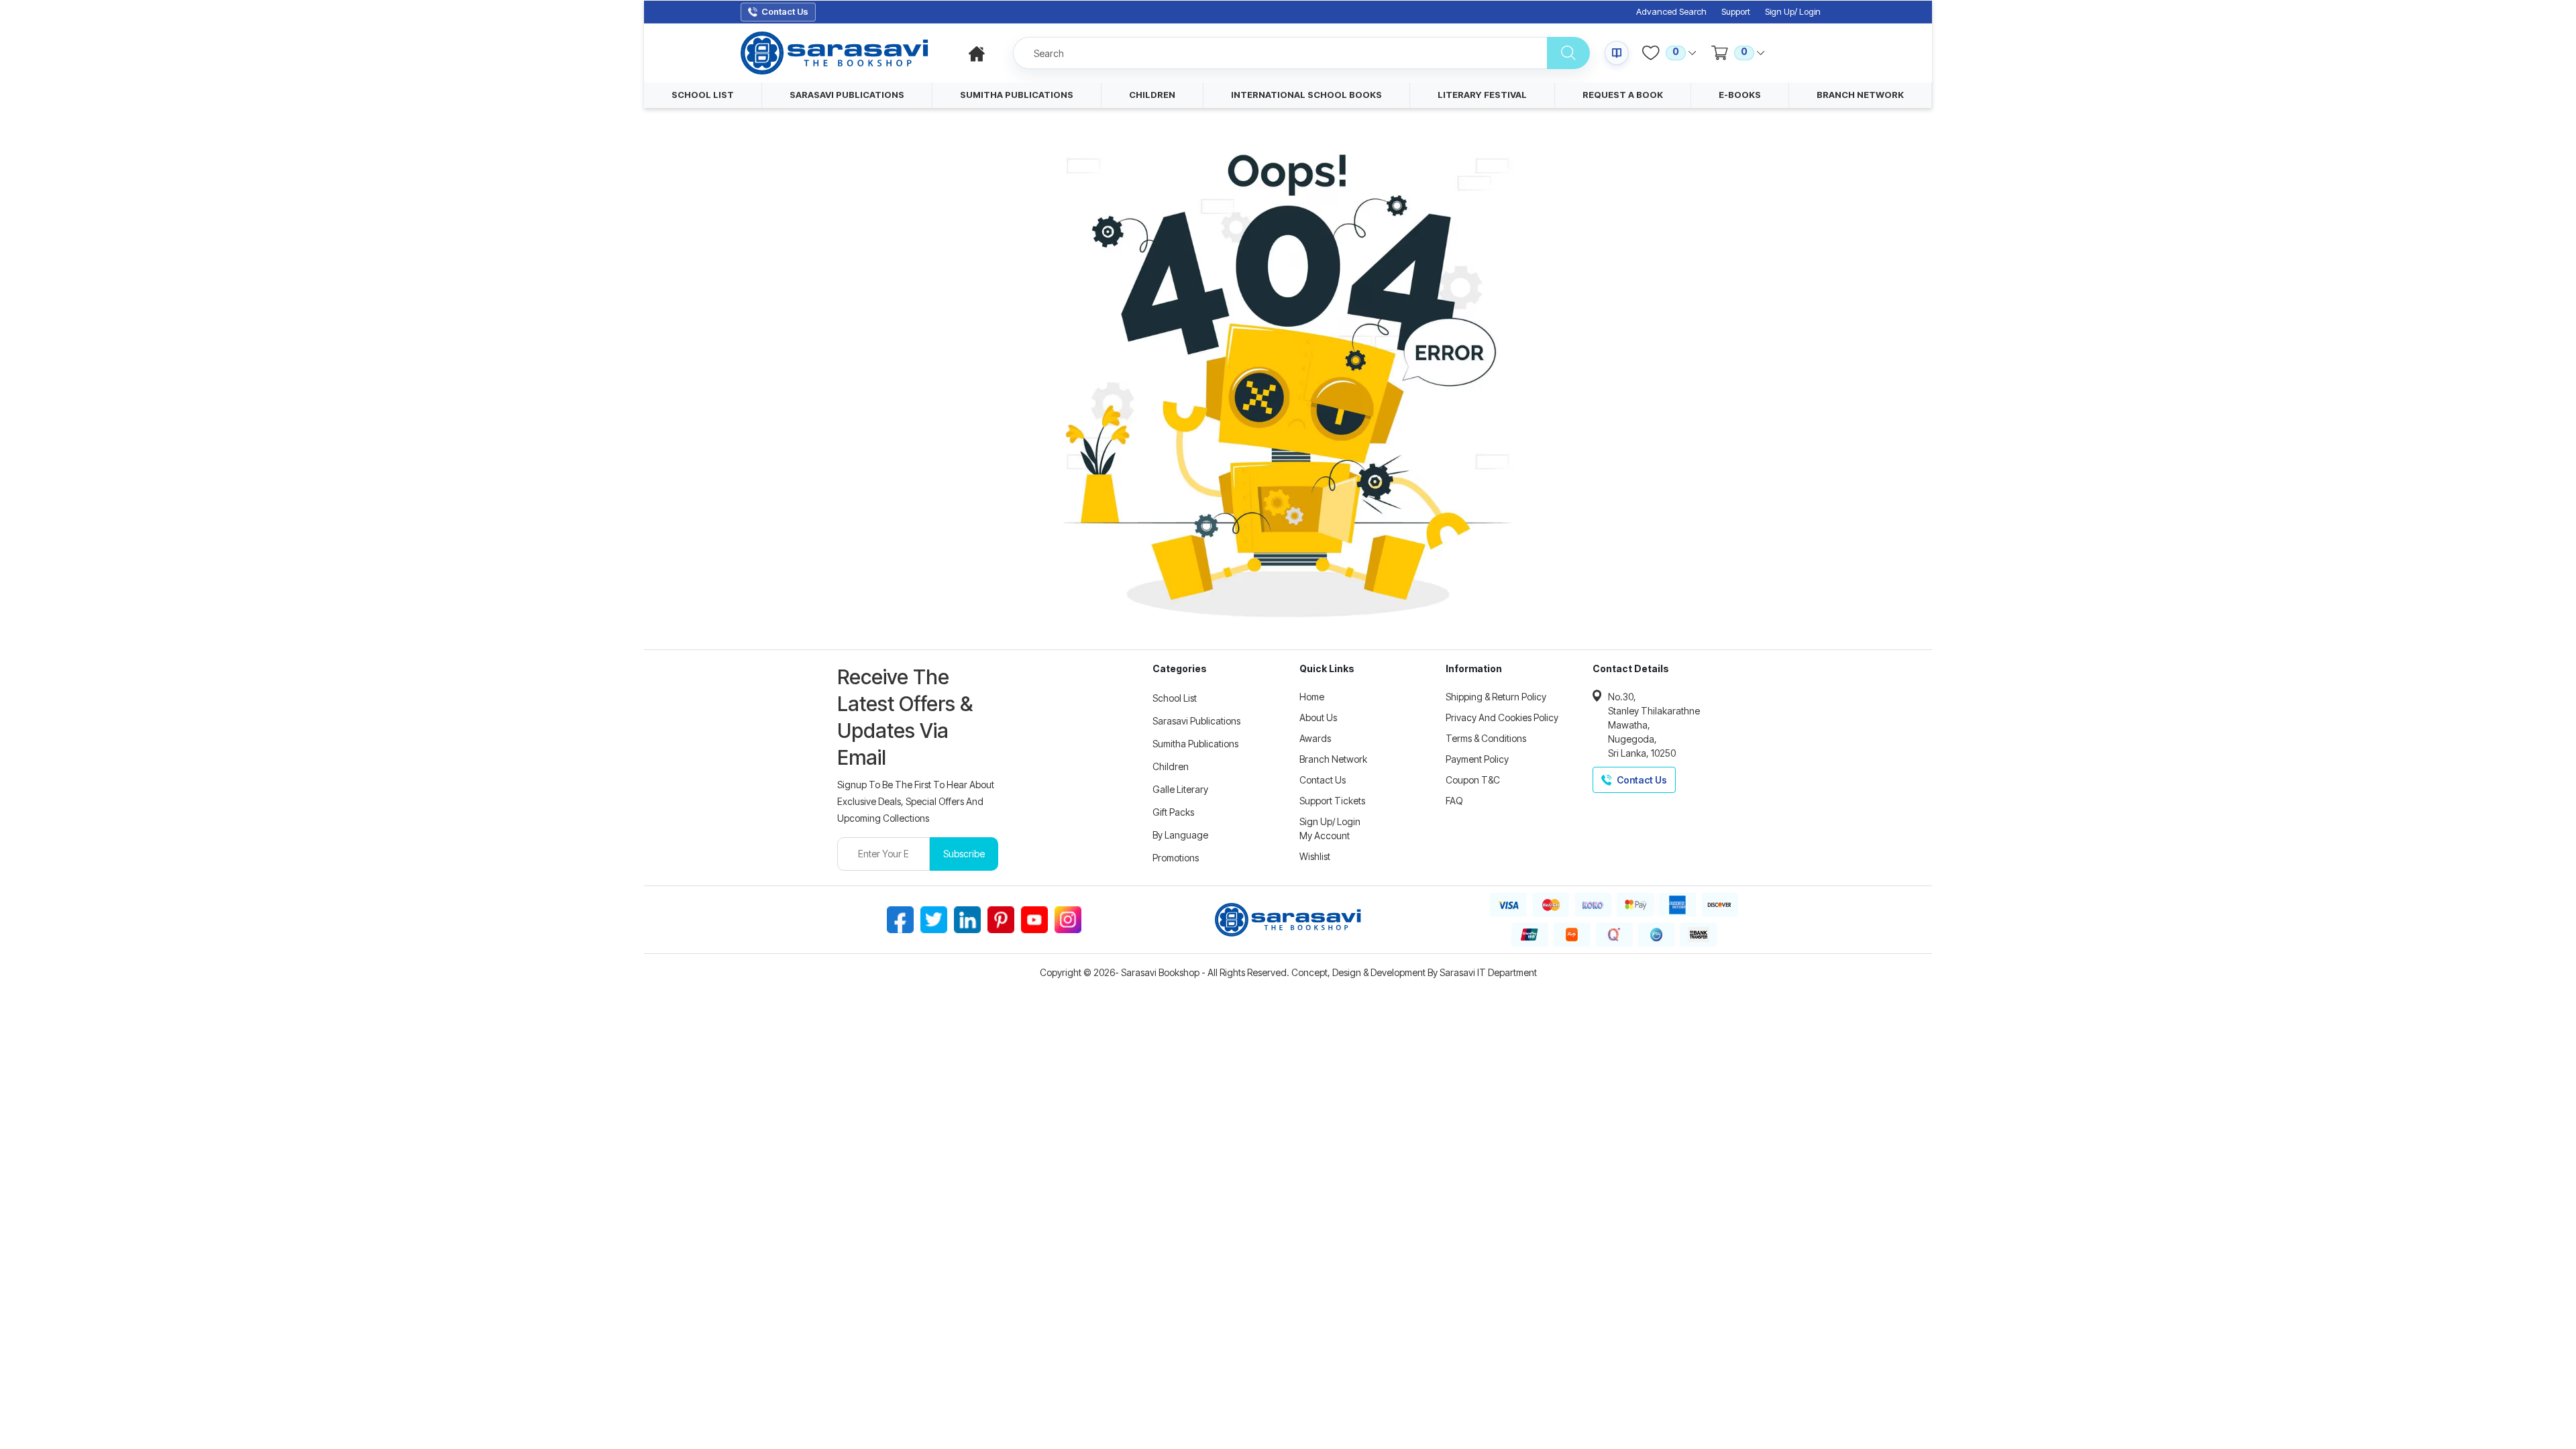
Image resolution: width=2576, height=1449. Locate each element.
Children (1171, 766)
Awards (1315, 738)
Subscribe (964, 854)
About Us (1318, 717)
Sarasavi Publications (1196, 721)
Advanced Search (1671, 12)
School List (1175, 698)
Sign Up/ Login (1793, 12)
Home (1312, 697)
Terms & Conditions (1486, 738)
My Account (1325, 836)
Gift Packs (1173, 812)
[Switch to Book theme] (1617, 53)
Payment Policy (1477, 759)
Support (1736, 12)
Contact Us (1323, 780)
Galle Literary (1180, 789)
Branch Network (1333, 759)
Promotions (1176, 858)
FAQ (1454, 801)
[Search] (1568, 53)
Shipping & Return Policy (1496, 697)
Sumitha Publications (1195, 744)
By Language (1180, 835)
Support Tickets (1332, 801)
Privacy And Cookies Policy (1502, 717)
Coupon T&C (1473, 780)
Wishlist (1315, 856)
